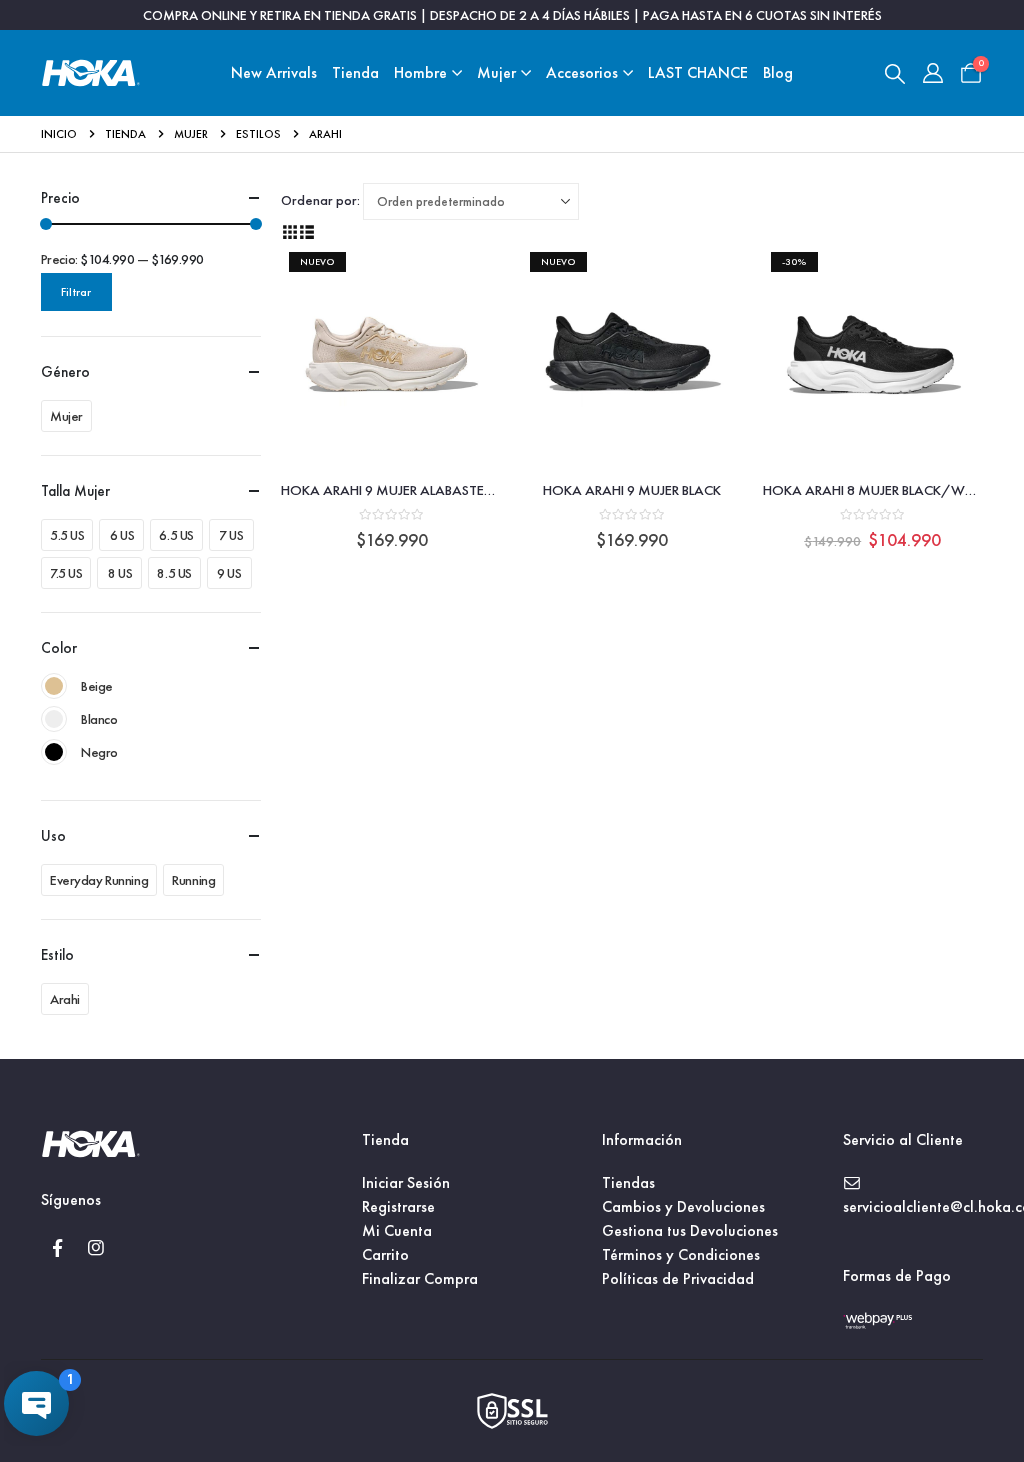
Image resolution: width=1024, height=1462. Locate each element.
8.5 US (174, 573)
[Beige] (54, 686)
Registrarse (398, 1206)
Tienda (355, 72)
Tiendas (628, 1182)
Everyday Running (99, 880)
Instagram (96, 1248)
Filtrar (76, 292)
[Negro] (54, 752)
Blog (778, 72)
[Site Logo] (91, 73)
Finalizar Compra (420, 1278)
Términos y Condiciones (681, 1254)
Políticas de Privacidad (678, 1278)
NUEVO (317, 261)
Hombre (420, 72)
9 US (229, 573)
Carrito (385, 1254)
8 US (120, 573)
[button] (895, 73)
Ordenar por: (320, 200)
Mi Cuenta (397, 1230)
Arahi (65, 999)
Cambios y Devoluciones (683, 1206)
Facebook (58, 1248)
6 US (122, 535)
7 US (231, 535)
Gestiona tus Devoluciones (690, 1230)
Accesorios (582, 72)
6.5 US (176, 535)
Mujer (496, 72)
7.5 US (66, 573)
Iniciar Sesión (406, 1182)
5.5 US (67, 535)
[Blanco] (54, 719)
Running (193, 880)
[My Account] (933, 73)
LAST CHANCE (698, 72)
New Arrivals (274, 72)
